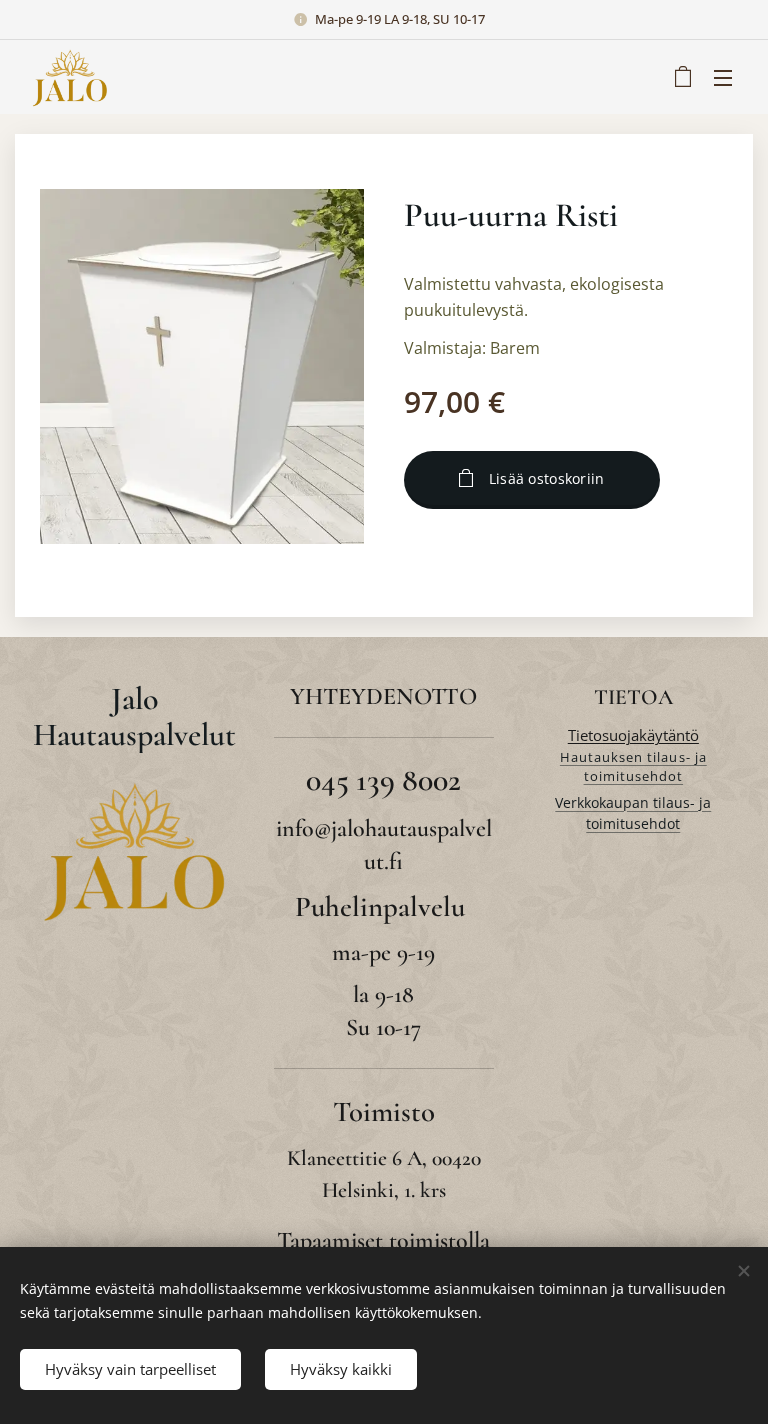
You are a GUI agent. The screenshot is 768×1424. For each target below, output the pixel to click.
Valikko (723, 77)
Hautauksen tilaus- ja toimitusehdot (633, 767)
